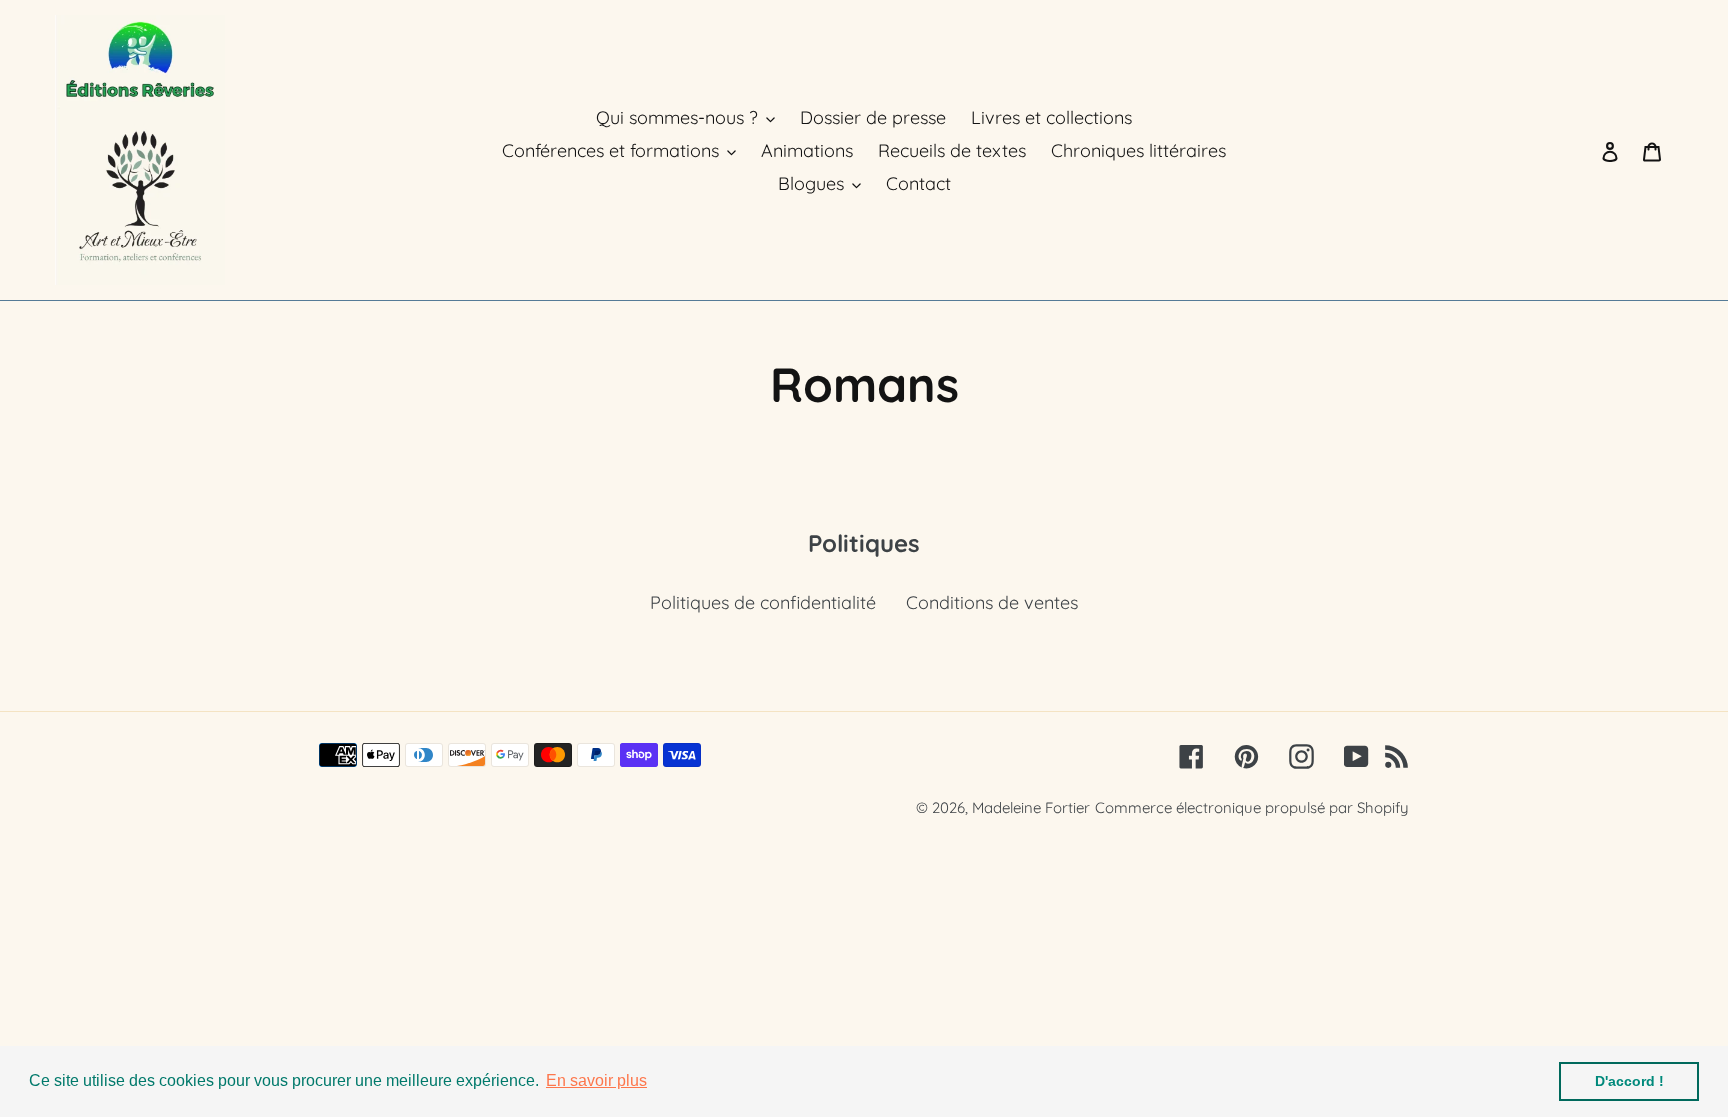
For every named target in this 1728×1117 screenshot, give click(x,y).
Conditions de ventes (992, 602)
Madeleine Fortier (1031, 807)
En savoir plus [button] (596, 1080)
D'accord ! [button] (1629, 1081)
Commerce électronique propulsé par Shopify (1252, 807)
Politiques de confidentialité (763, 602)
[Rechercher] (1583, 150)
